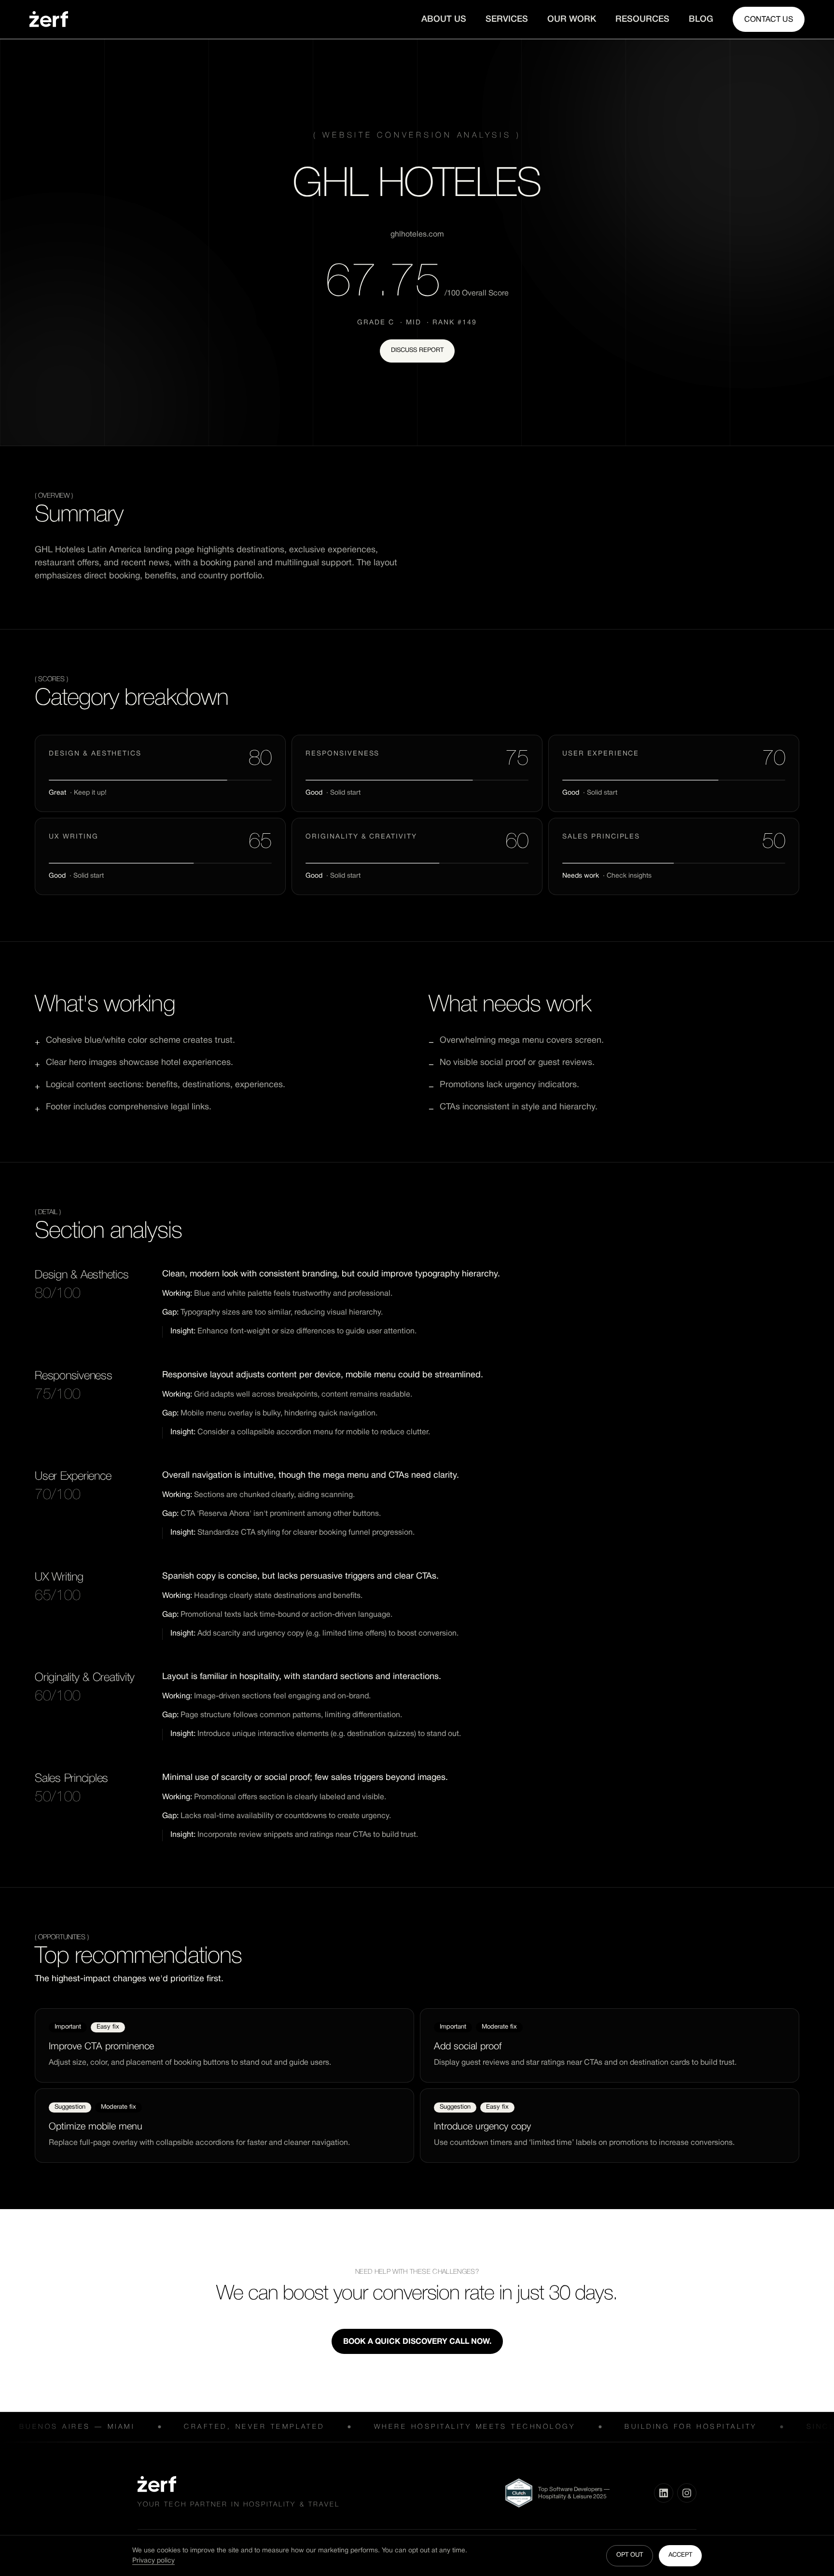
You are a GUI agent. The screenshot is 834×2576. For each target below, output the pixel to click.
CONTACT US (769, 20)
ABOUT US (444, 19)
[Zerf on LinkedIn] (664, 2493)
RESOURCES (642, 19)
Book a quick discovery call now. (417, 2342)
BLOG (701, 19)
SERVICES (507, 19)
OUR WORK (572, 19)
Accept (680, 2555)
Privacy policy (153, 2561)
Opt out (630, 2555)
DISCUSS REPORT (417, 350)
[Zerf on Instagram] (687, 2493)
